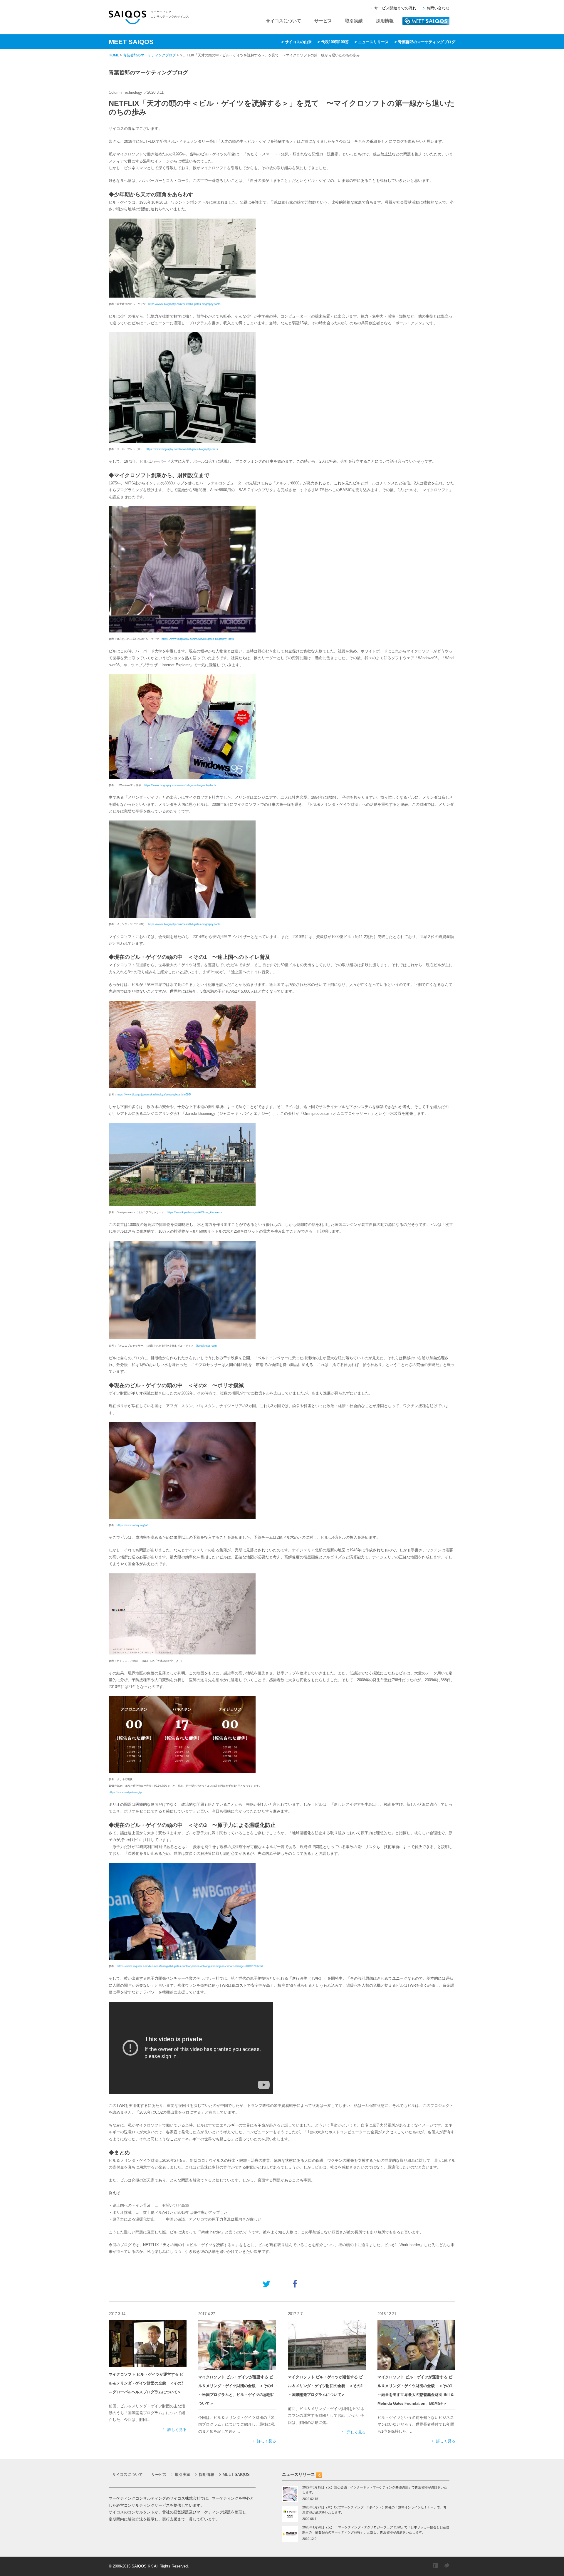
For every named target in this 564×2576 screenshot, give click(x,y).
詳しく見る (177, 2430)
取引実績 (354, 21)
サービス (323, 21)
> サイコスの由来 (297, 42)
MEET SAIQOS (426, 21)
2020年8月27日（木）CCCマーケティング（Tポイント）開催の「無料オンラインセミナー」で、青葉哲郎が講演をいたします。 (374, 2510)
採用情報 (385, 21)
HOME (114, 55)
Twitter (446, 2565)
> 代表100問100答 (333, 42)
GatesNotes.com (206, 1346)
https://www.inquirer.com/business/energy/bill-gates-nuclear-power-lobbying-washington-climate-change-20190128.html (190, 1966)
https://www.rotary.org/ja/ (132, 1525)
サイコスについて (283, 21)
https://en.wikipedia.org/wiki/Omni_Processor (194, 1212)
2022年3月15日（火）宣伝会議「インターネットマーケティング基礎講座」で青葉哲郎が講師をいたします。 (375, 2490)
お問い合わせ (438, 8)
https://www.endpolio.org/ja (125, 1792)
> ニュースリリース (372, 42)
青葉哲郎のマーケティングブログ (150, 55)
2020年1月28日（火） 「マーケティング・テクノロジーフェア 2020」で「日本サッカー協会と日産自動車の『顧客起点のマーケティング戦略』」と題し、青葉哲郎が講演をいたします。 (376, 2530)
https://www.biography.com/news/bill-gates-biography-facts (184, 304)
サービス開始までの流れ (395, 8)
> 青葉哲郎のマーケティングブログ (425, 42)
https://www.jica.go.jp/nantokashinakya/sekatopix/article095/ (154, 1095)
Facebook (436, 2565)
